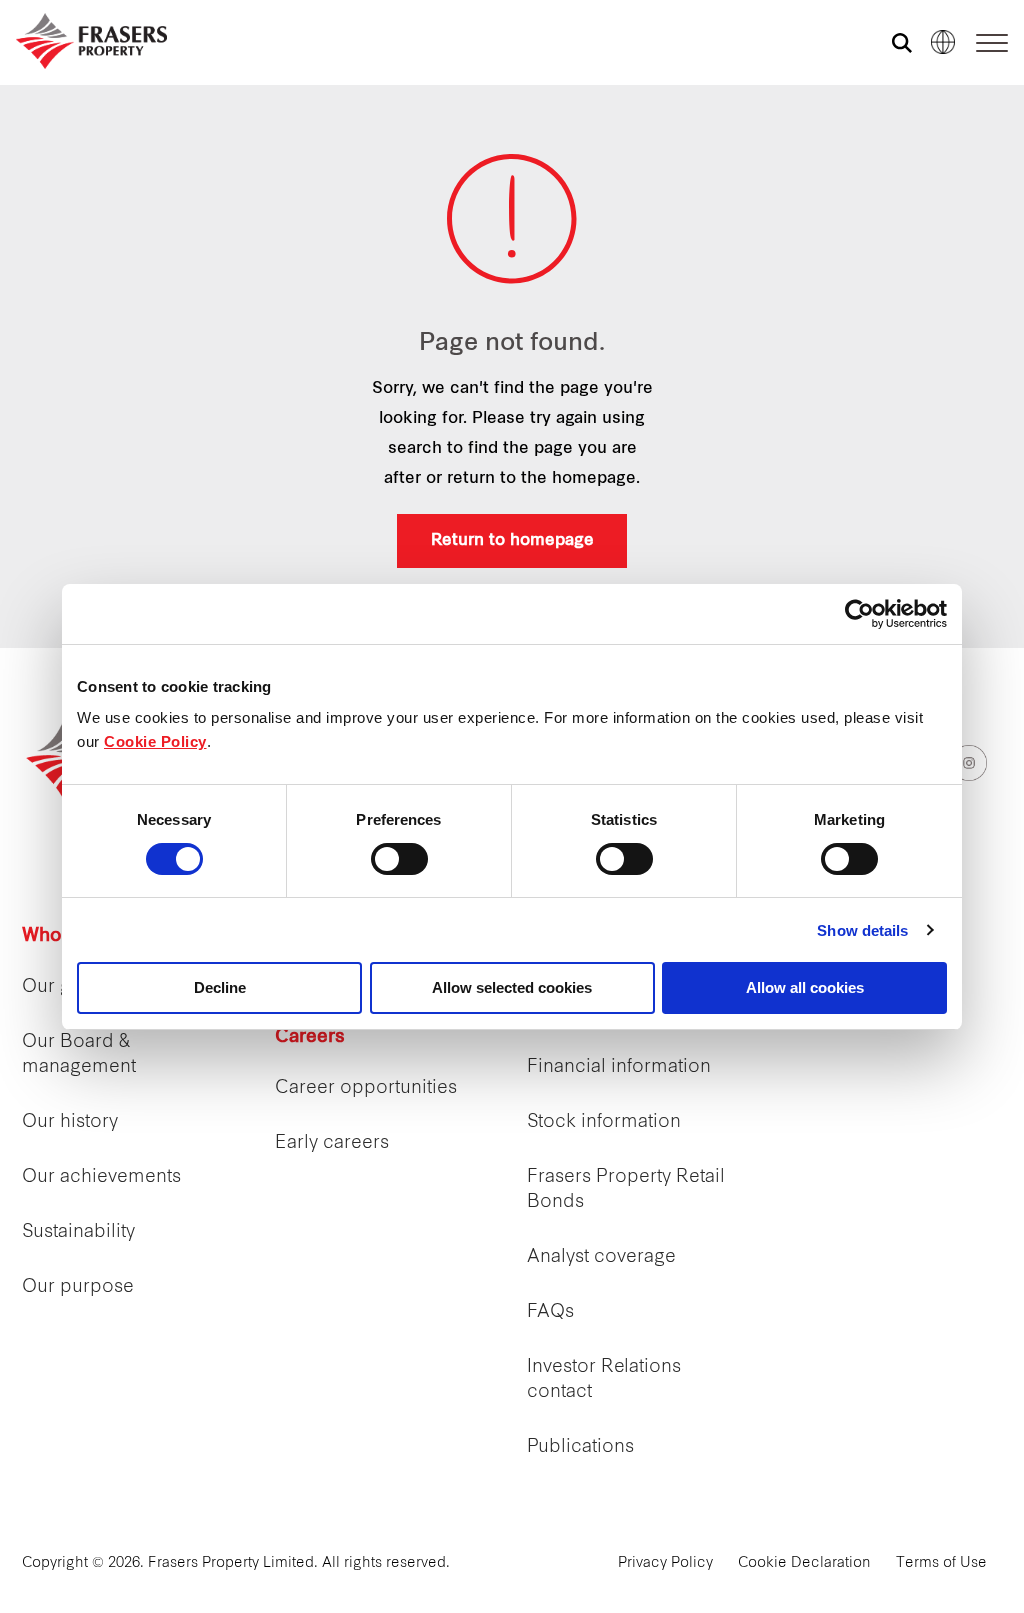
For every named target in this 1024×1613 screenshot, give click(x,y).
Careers (310, 1037)
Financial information (619, 1067)
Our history (70, 1122)
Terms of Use (941, 1563)
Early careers (332, 1143)
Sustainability (78, 1232)
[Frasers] (91, 41)
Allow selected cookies (512, 987)
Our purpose (78, 1287)
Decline (220, 987)
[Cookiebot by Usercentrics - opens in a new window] (859, 614)
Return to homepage (512, 541)
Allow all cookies (805, 987)
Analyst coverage (601, 1257)
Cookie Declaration (804, 1563)
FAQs (550, 1312)
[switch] (399, 859)
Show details (862, 930)
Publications (580, 1447)
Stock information (604, 1122)
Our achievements (101, 1177)
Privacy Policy (665, 1563)
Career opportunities (366, 1088)
